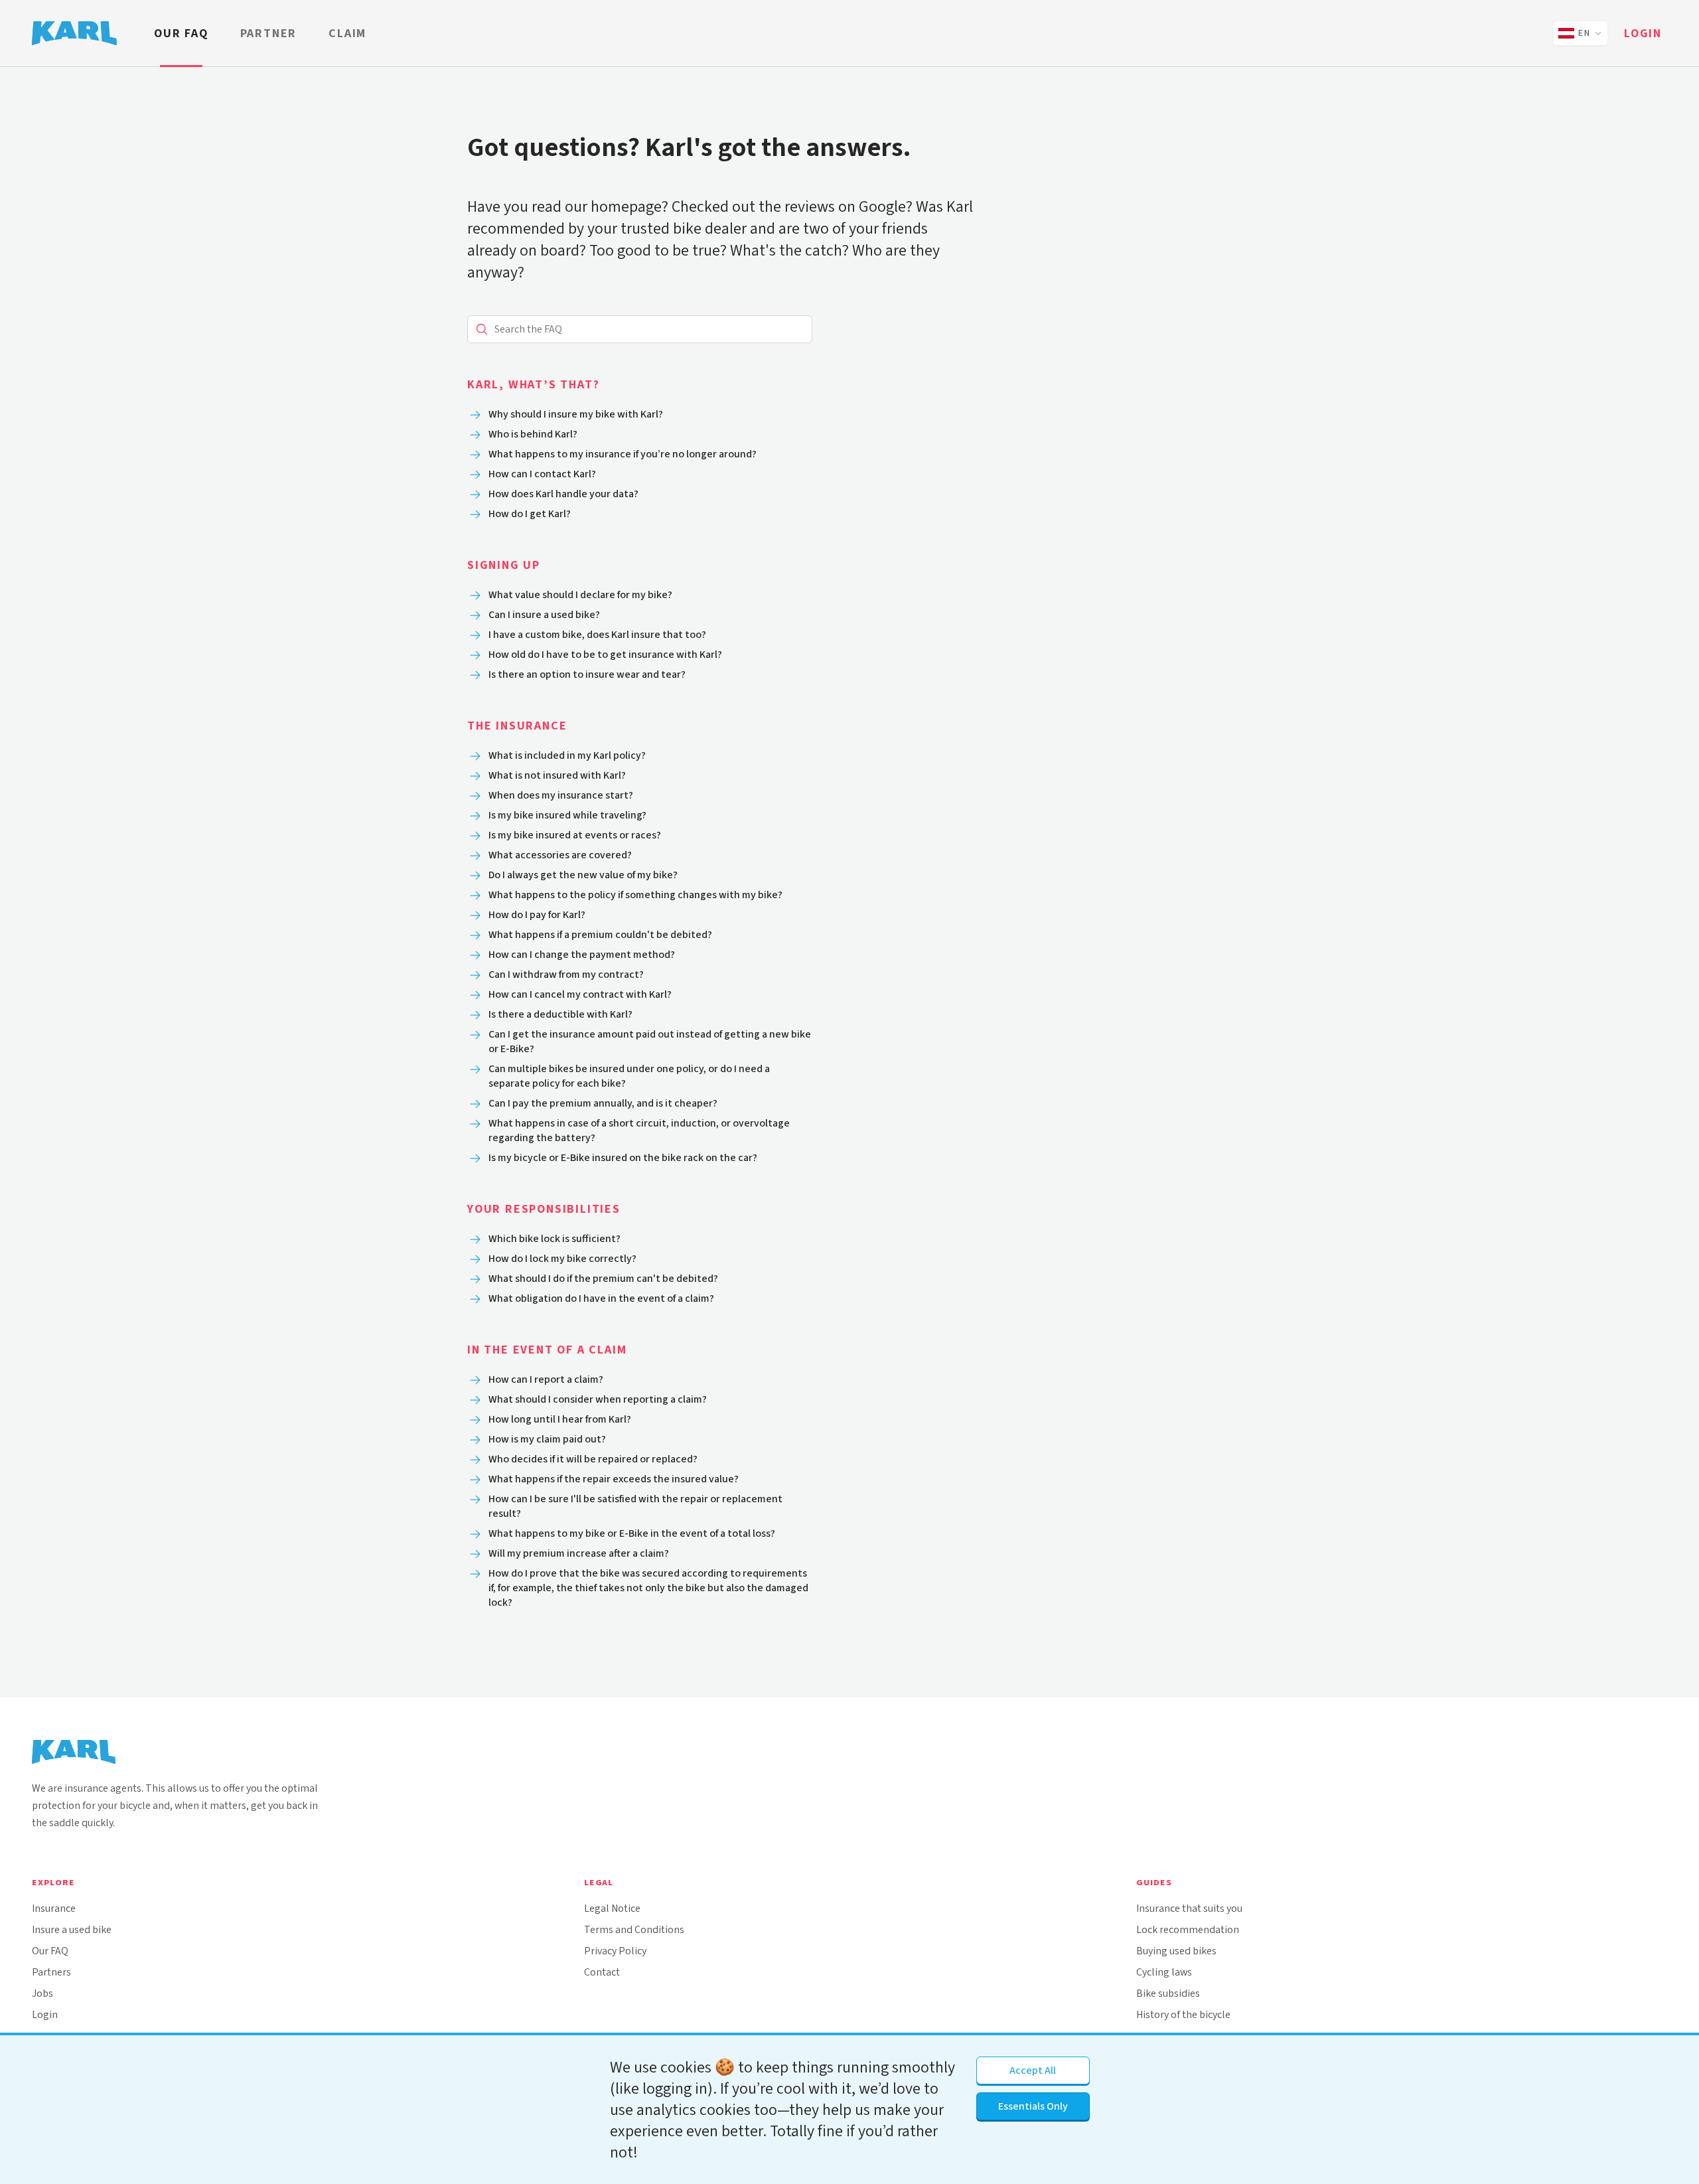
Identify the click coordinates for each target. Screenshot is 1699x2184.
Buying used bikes (1176, 1951)
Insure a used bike (72, 1929)
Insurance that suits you (1189, 1908)
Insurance (54, 1908)
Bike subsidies (1168, 1993)
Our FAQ (181, 33)
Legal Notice (612, 1908)
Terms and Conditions (634, 1929)
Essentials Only (1033, 2106)
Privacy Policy (615, 1951)
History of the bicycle (1183, 2014)
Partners (51, 1972)
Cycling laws (1164, 1972)
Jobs (42, 1993)
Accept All (1033, 2070)
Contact (602, 1972)
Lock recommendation (1188, 1929)
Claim (347, 33)
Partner (269, 33)
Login (1643, 33)
